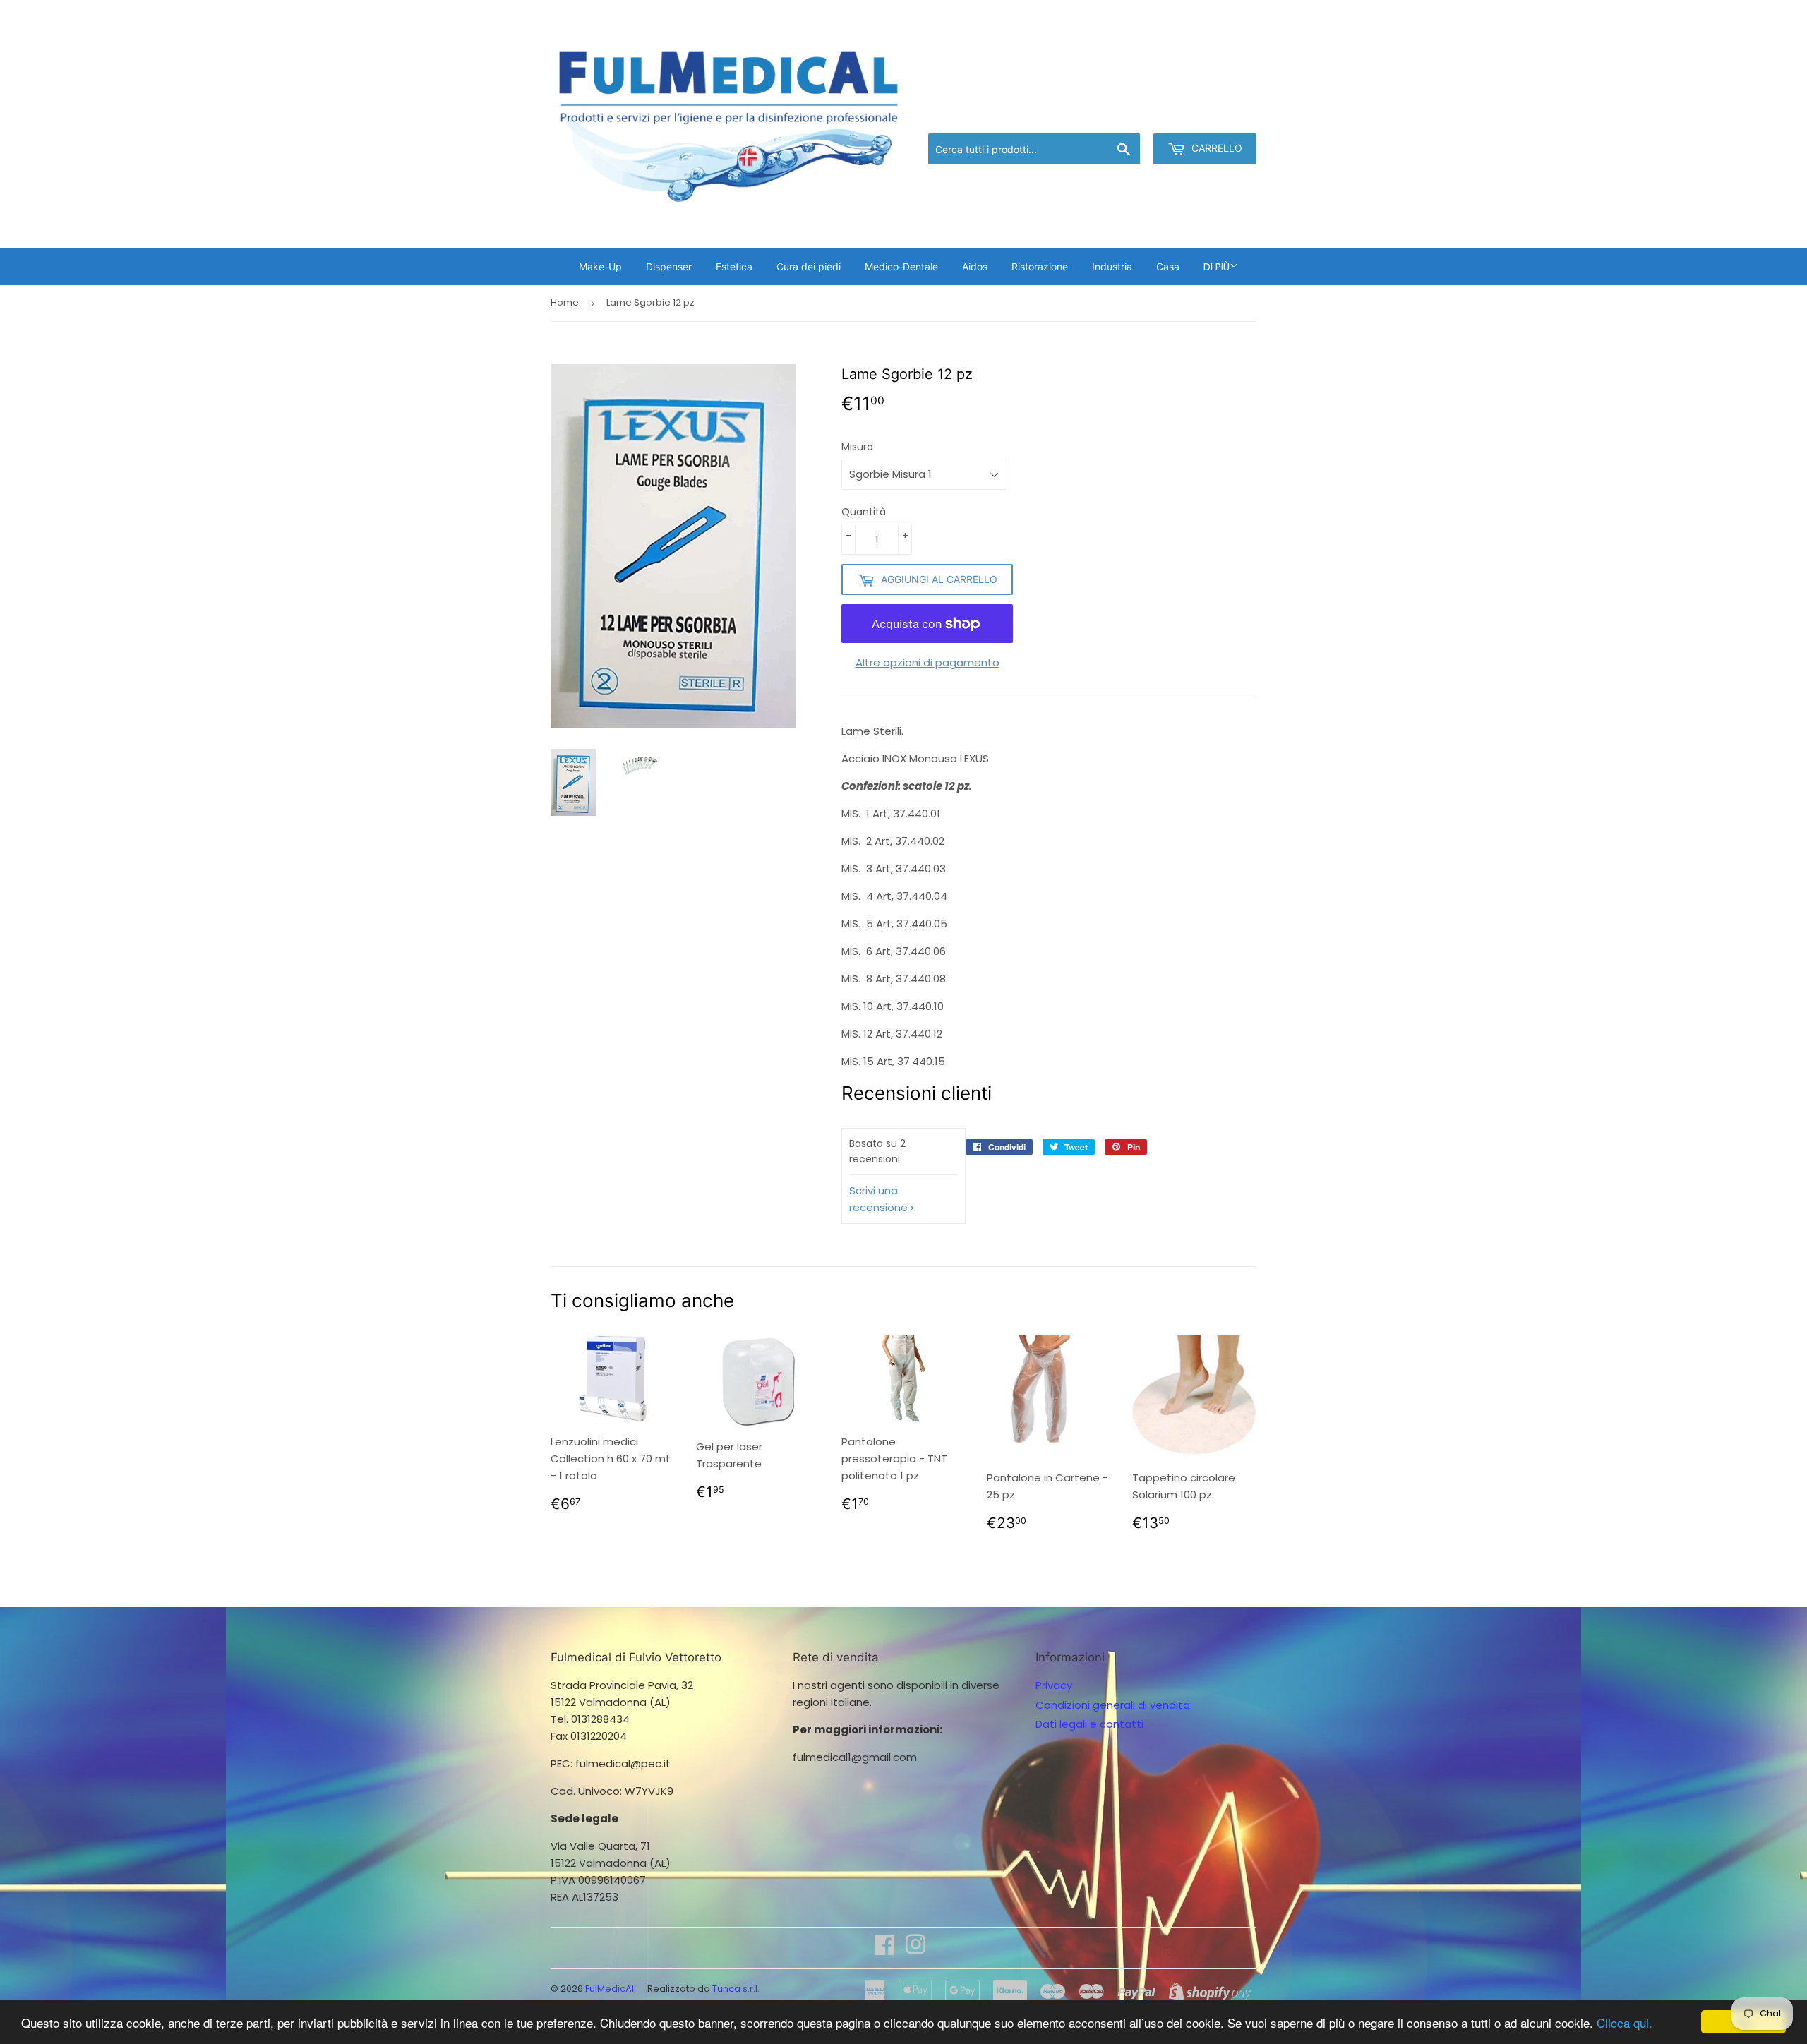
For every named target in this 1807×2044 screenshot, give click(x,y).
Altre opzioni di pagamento (927, 662)
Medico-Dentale (901, 266)
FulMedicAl (610, 1989)
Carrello (1215, 148)
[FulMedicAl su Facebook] (884, 1949)
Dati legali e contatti (1089, 1724)
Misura (857, 447)
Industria (1112, 266)
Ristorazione (1040, 266)
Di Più (1217, 267)
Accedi (1140, 115)
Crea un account (1215, 115)
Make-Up (600, 266)
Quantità (864, 512)
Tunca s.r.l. (736, 1989)
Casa (1168, 266)
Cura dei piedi (809, 266)
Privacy (1054, 1685)
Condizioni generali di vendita (1113, 1705)
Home (565, 302)
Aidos (975, 266)
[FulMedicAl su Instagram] (915, 1949)
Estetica (734, 266)
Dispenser (669, 266)
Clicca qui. (1625, 2022)
